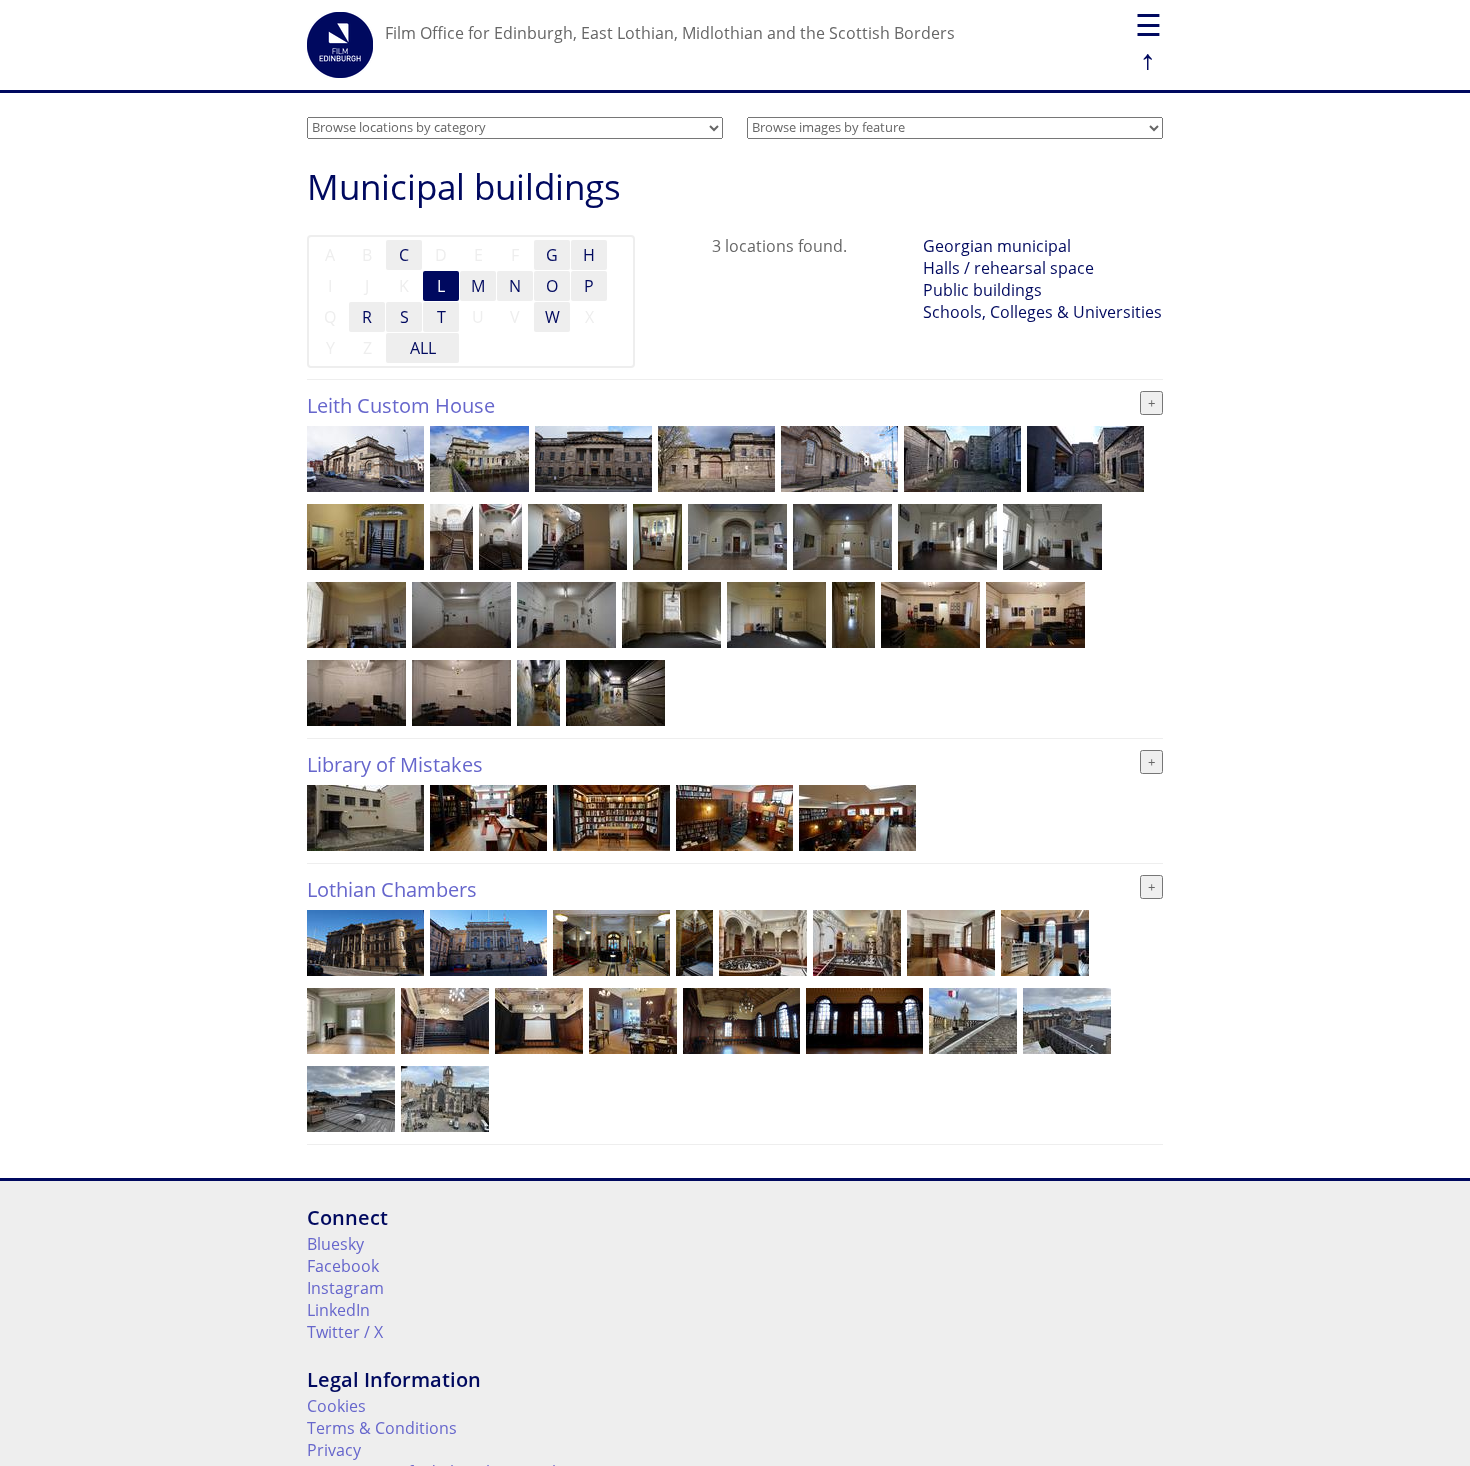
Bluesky (335, 1244)
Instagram (345, 1288)
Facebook (343, 1266)
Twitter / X (345, 1332)
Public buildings (982, 290)
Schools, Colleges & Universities (1042, 312)
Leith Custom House (401, 405)
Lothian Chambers (392, 889)
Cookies (336, 1406)
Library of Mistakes (395, 764)
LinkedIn (338, 1310)
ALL (423, 348)
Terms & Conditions (382, 1428)
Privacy (334, 1450)
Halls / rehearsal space (1008, 268)
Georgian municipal (997, 246)
